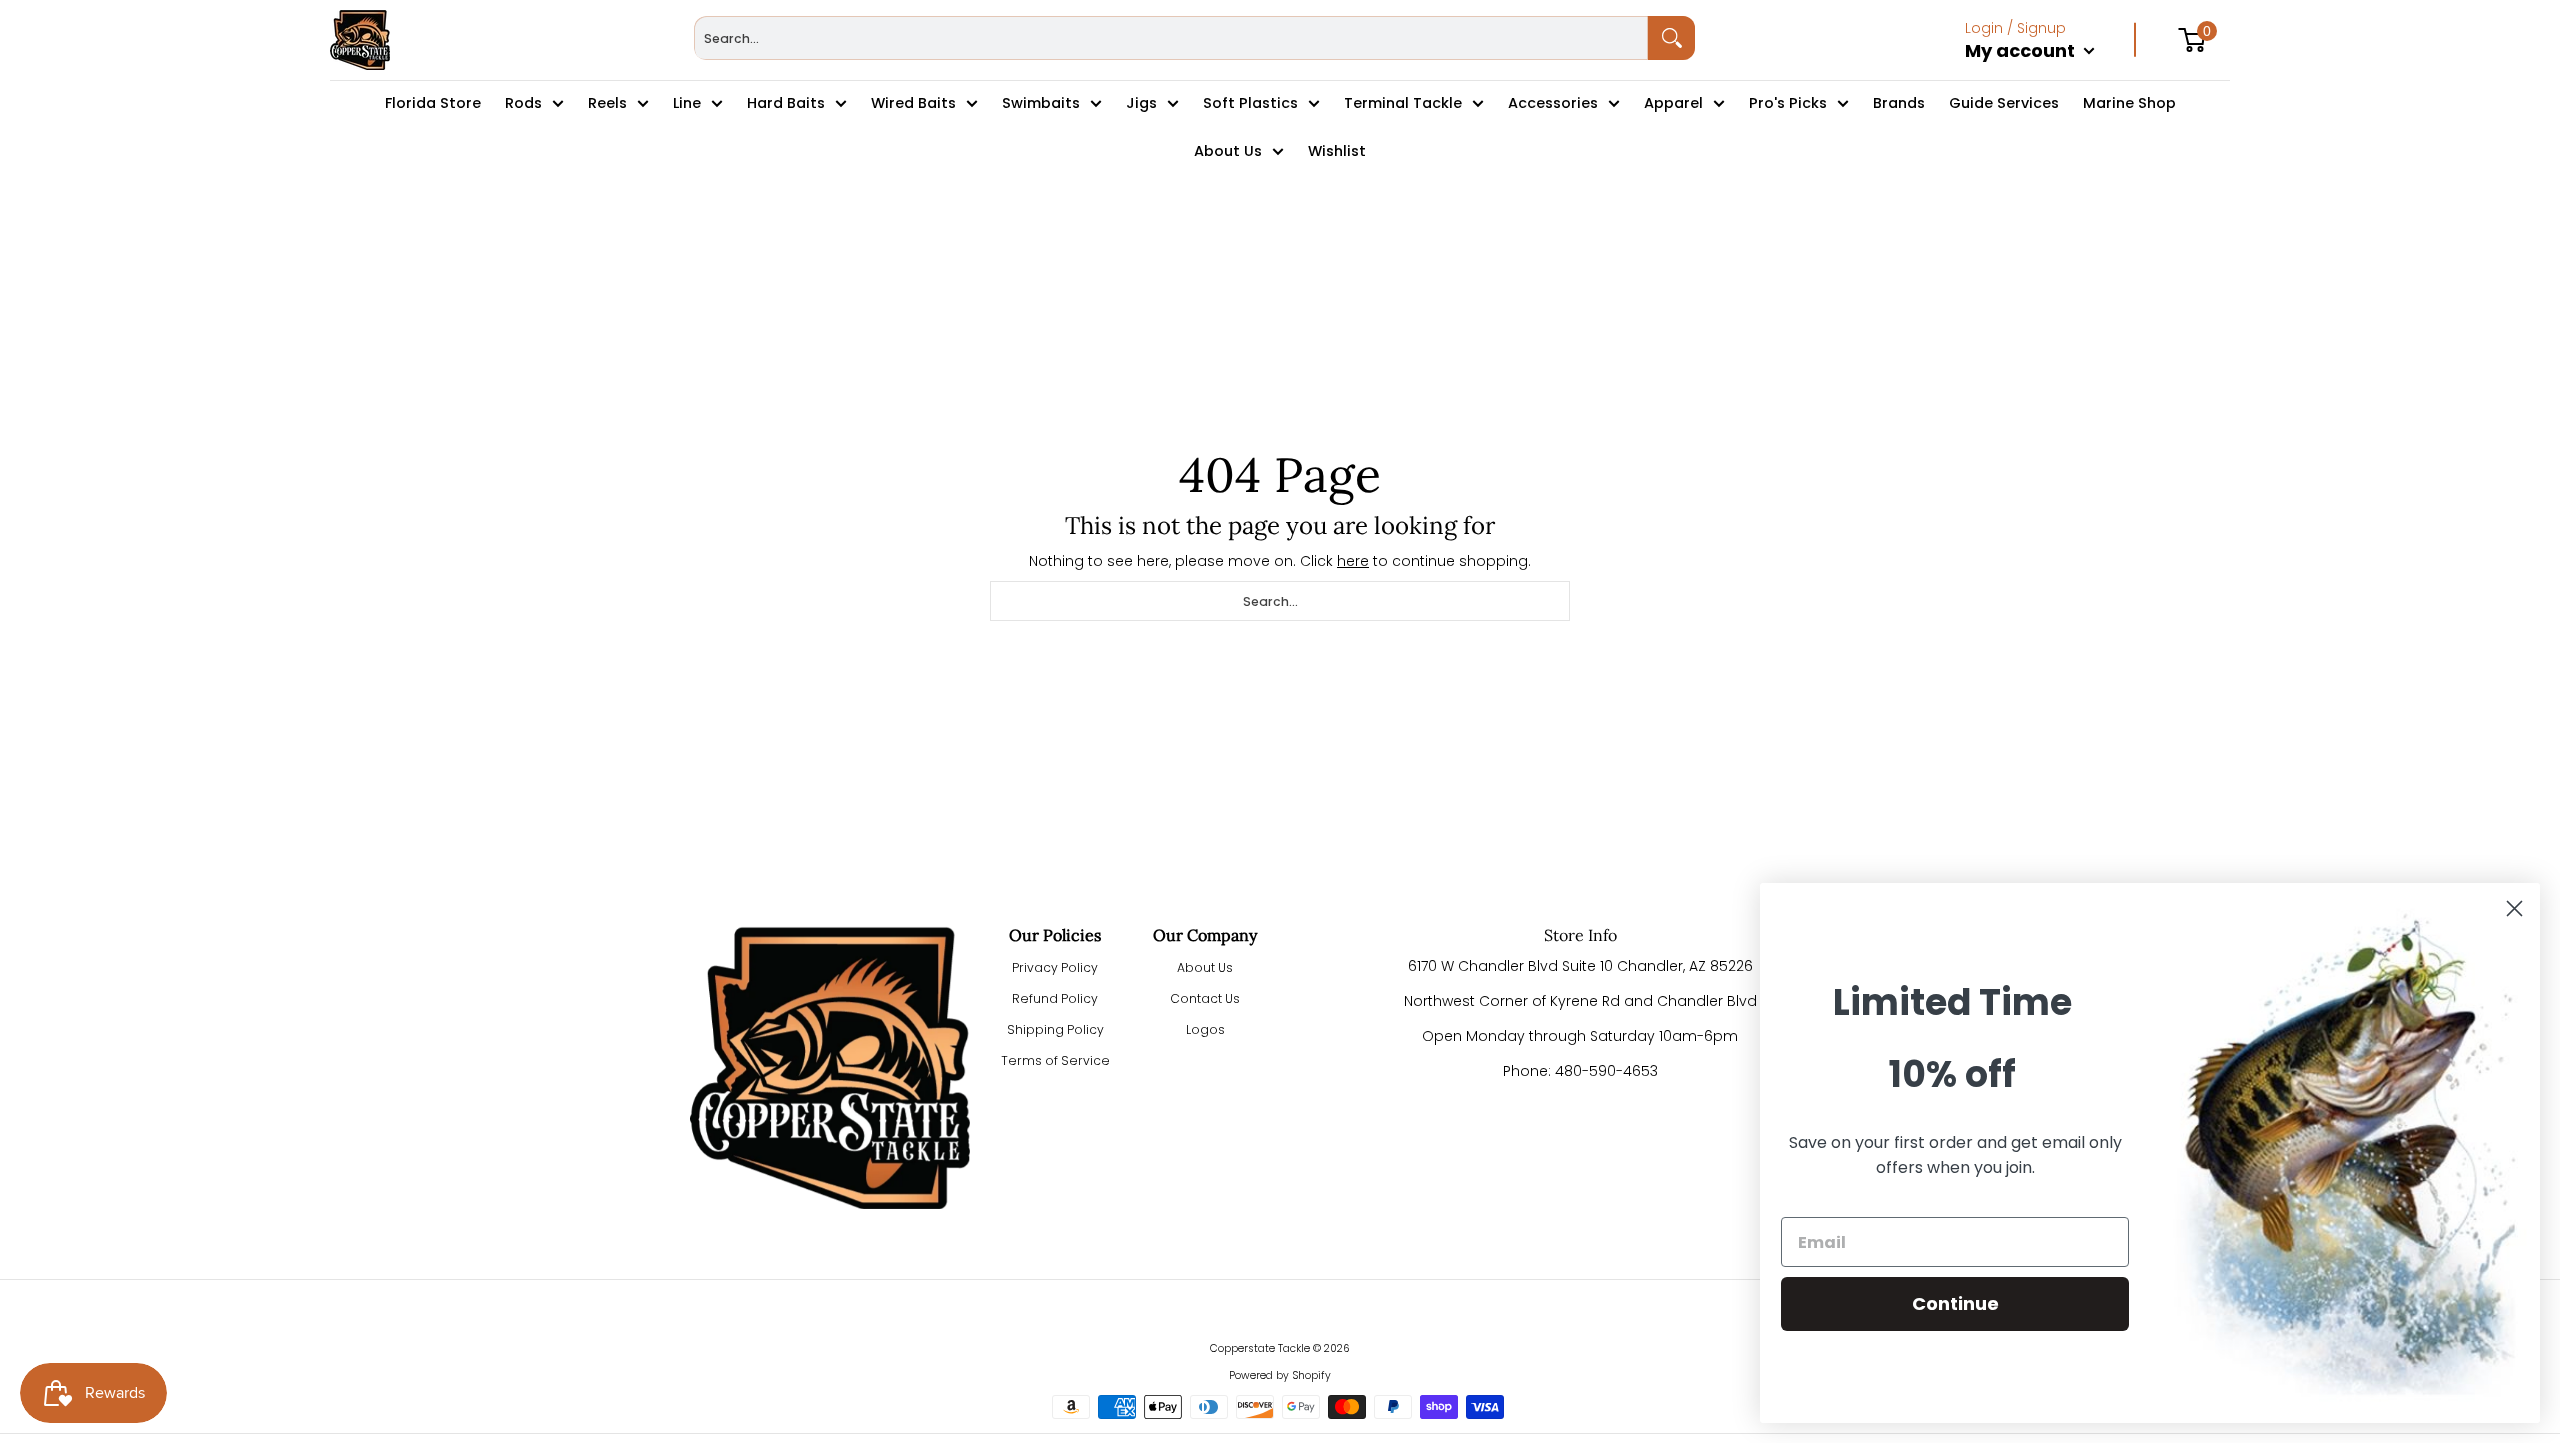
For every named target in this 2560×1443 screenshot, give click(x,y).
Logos (1205, 1029)
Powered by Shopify (1280, 1375)
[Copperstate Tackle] (360, 40)
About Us (1205, 967)
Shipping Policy (1055, 1029)
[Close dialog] (2514, 908)
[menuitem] (2050, 72)
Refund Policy (1055, 998)
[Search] (1672, 38)
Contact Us (1205, 998)
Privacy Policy (1055, 967)
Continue (1955, 1303)
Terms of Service (1055, 1060)
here (1353, 561)
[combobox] (1171, 38)
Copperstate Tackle (1260, 1348)
